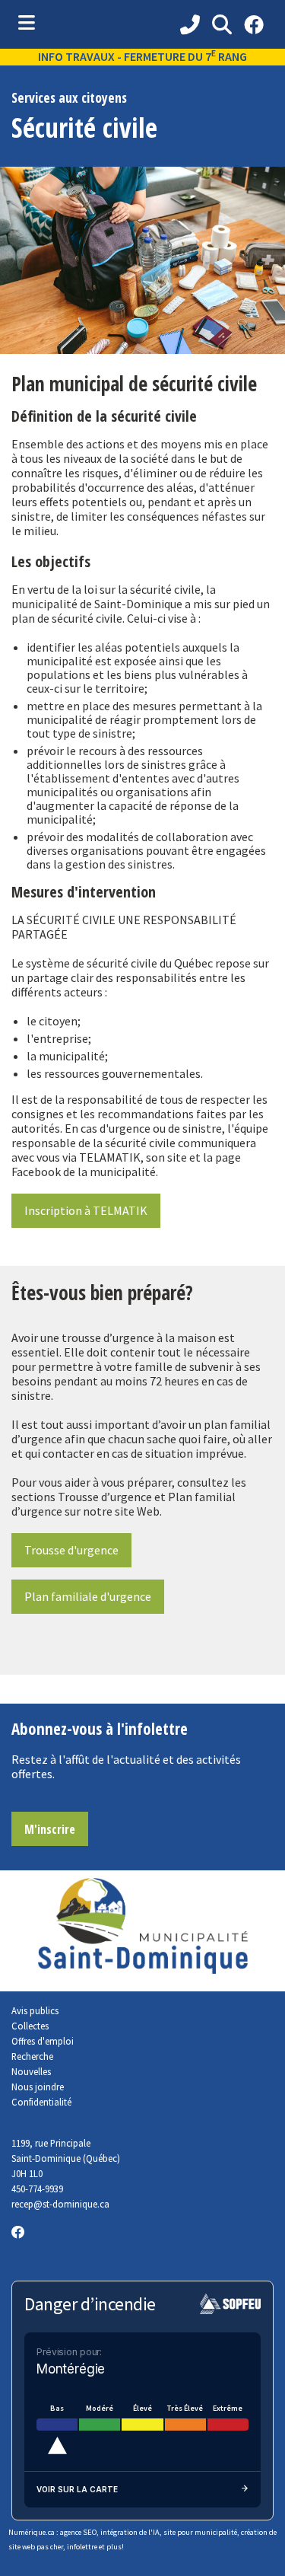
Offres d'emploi (43, 2041)
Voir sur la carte (77, 2489)
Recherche (32, 2056)
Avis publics (35, 2010)
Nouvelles (31, 2071)
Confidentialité (41, 2102)
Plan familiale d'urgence (88, 1596)
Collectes (30, 2026)
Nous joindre (38, 2087)
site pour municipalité (200, 2532)
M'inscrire (50, 1829)
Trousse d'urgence (71, 1550)
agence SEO (78, 2532)
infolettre (82, 2547)
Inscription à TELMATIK (86, 1210)
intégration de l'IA (130, 2532)
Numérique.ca (32, 2532)
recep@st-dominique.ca (60, 2204)
